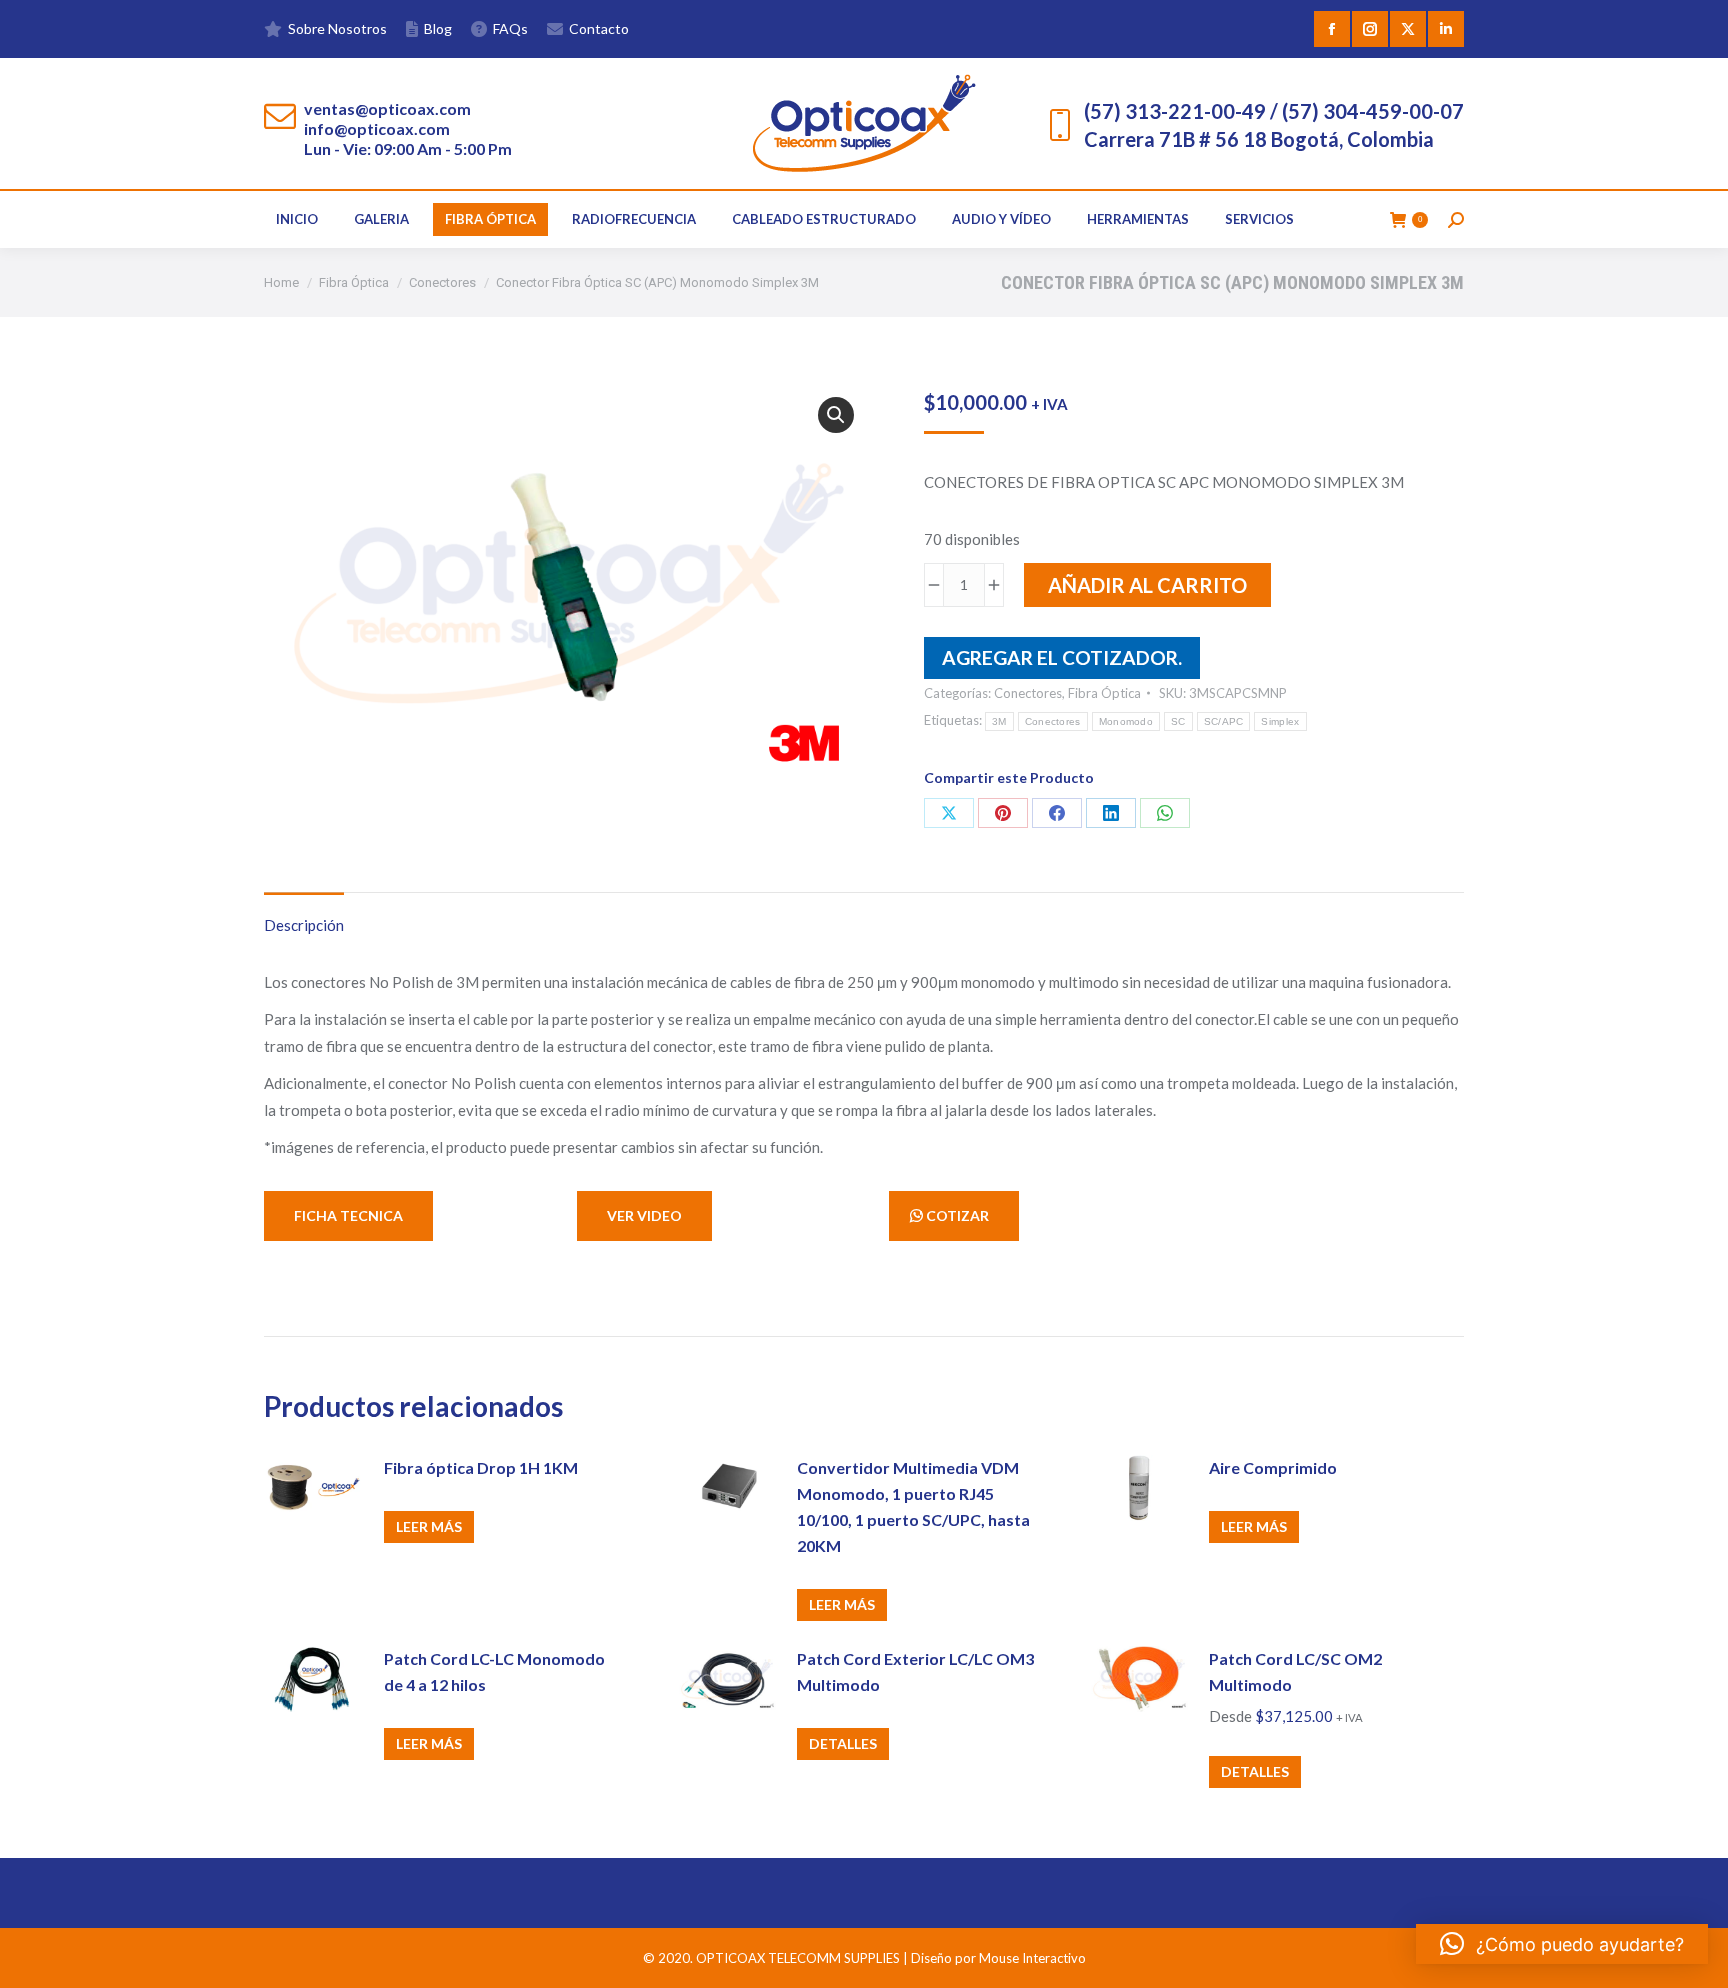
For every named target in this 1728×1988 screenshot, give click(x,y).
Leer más (429, 1526)
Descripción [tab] (304, 925)
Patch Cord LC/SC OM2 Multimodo (1295, 1671)
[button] (836, 415)
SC (1178, 721)
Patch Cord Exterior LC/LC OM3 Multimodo (915, 1671)
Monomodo (1126, 721)
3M (999, 721)
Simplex (1280, 721)
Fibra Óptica (1104, 693)
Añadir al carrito (1147, 585)
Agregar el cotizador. (1062, 657)
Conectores (1028, 693)
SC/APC (1224, 721)
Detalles (843, 1743)
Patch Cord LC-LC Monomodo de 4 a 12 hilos (494, 1671)
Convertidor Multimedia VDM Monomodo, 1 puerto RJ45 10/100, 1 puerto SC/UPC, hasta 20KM (913, 1506)
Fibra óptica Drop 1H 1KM (481, 1467)
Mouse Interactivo (1032, 1958)
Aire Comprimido (1273, 1467)
